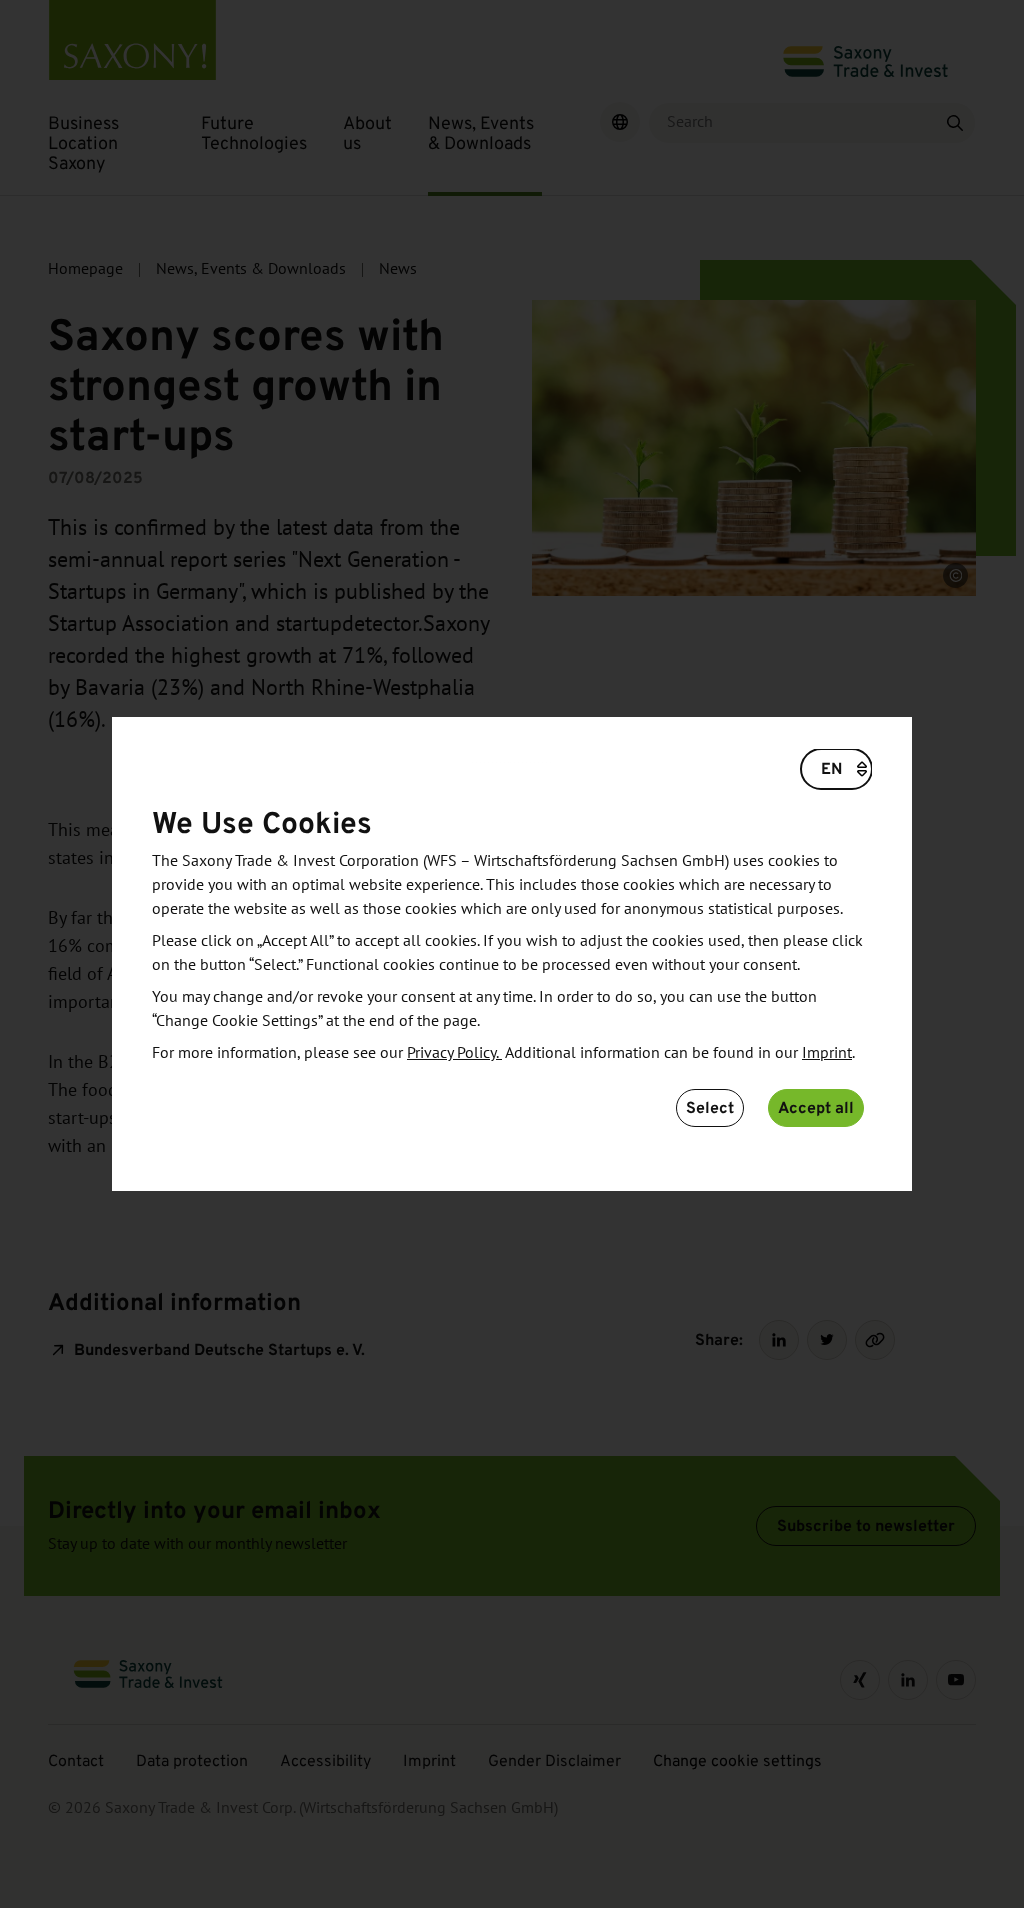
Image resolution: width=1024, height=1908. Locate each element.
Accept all (816, 1107)
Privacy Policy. (454, 1053)
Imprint (827, 1053)
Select (710, 1107)
